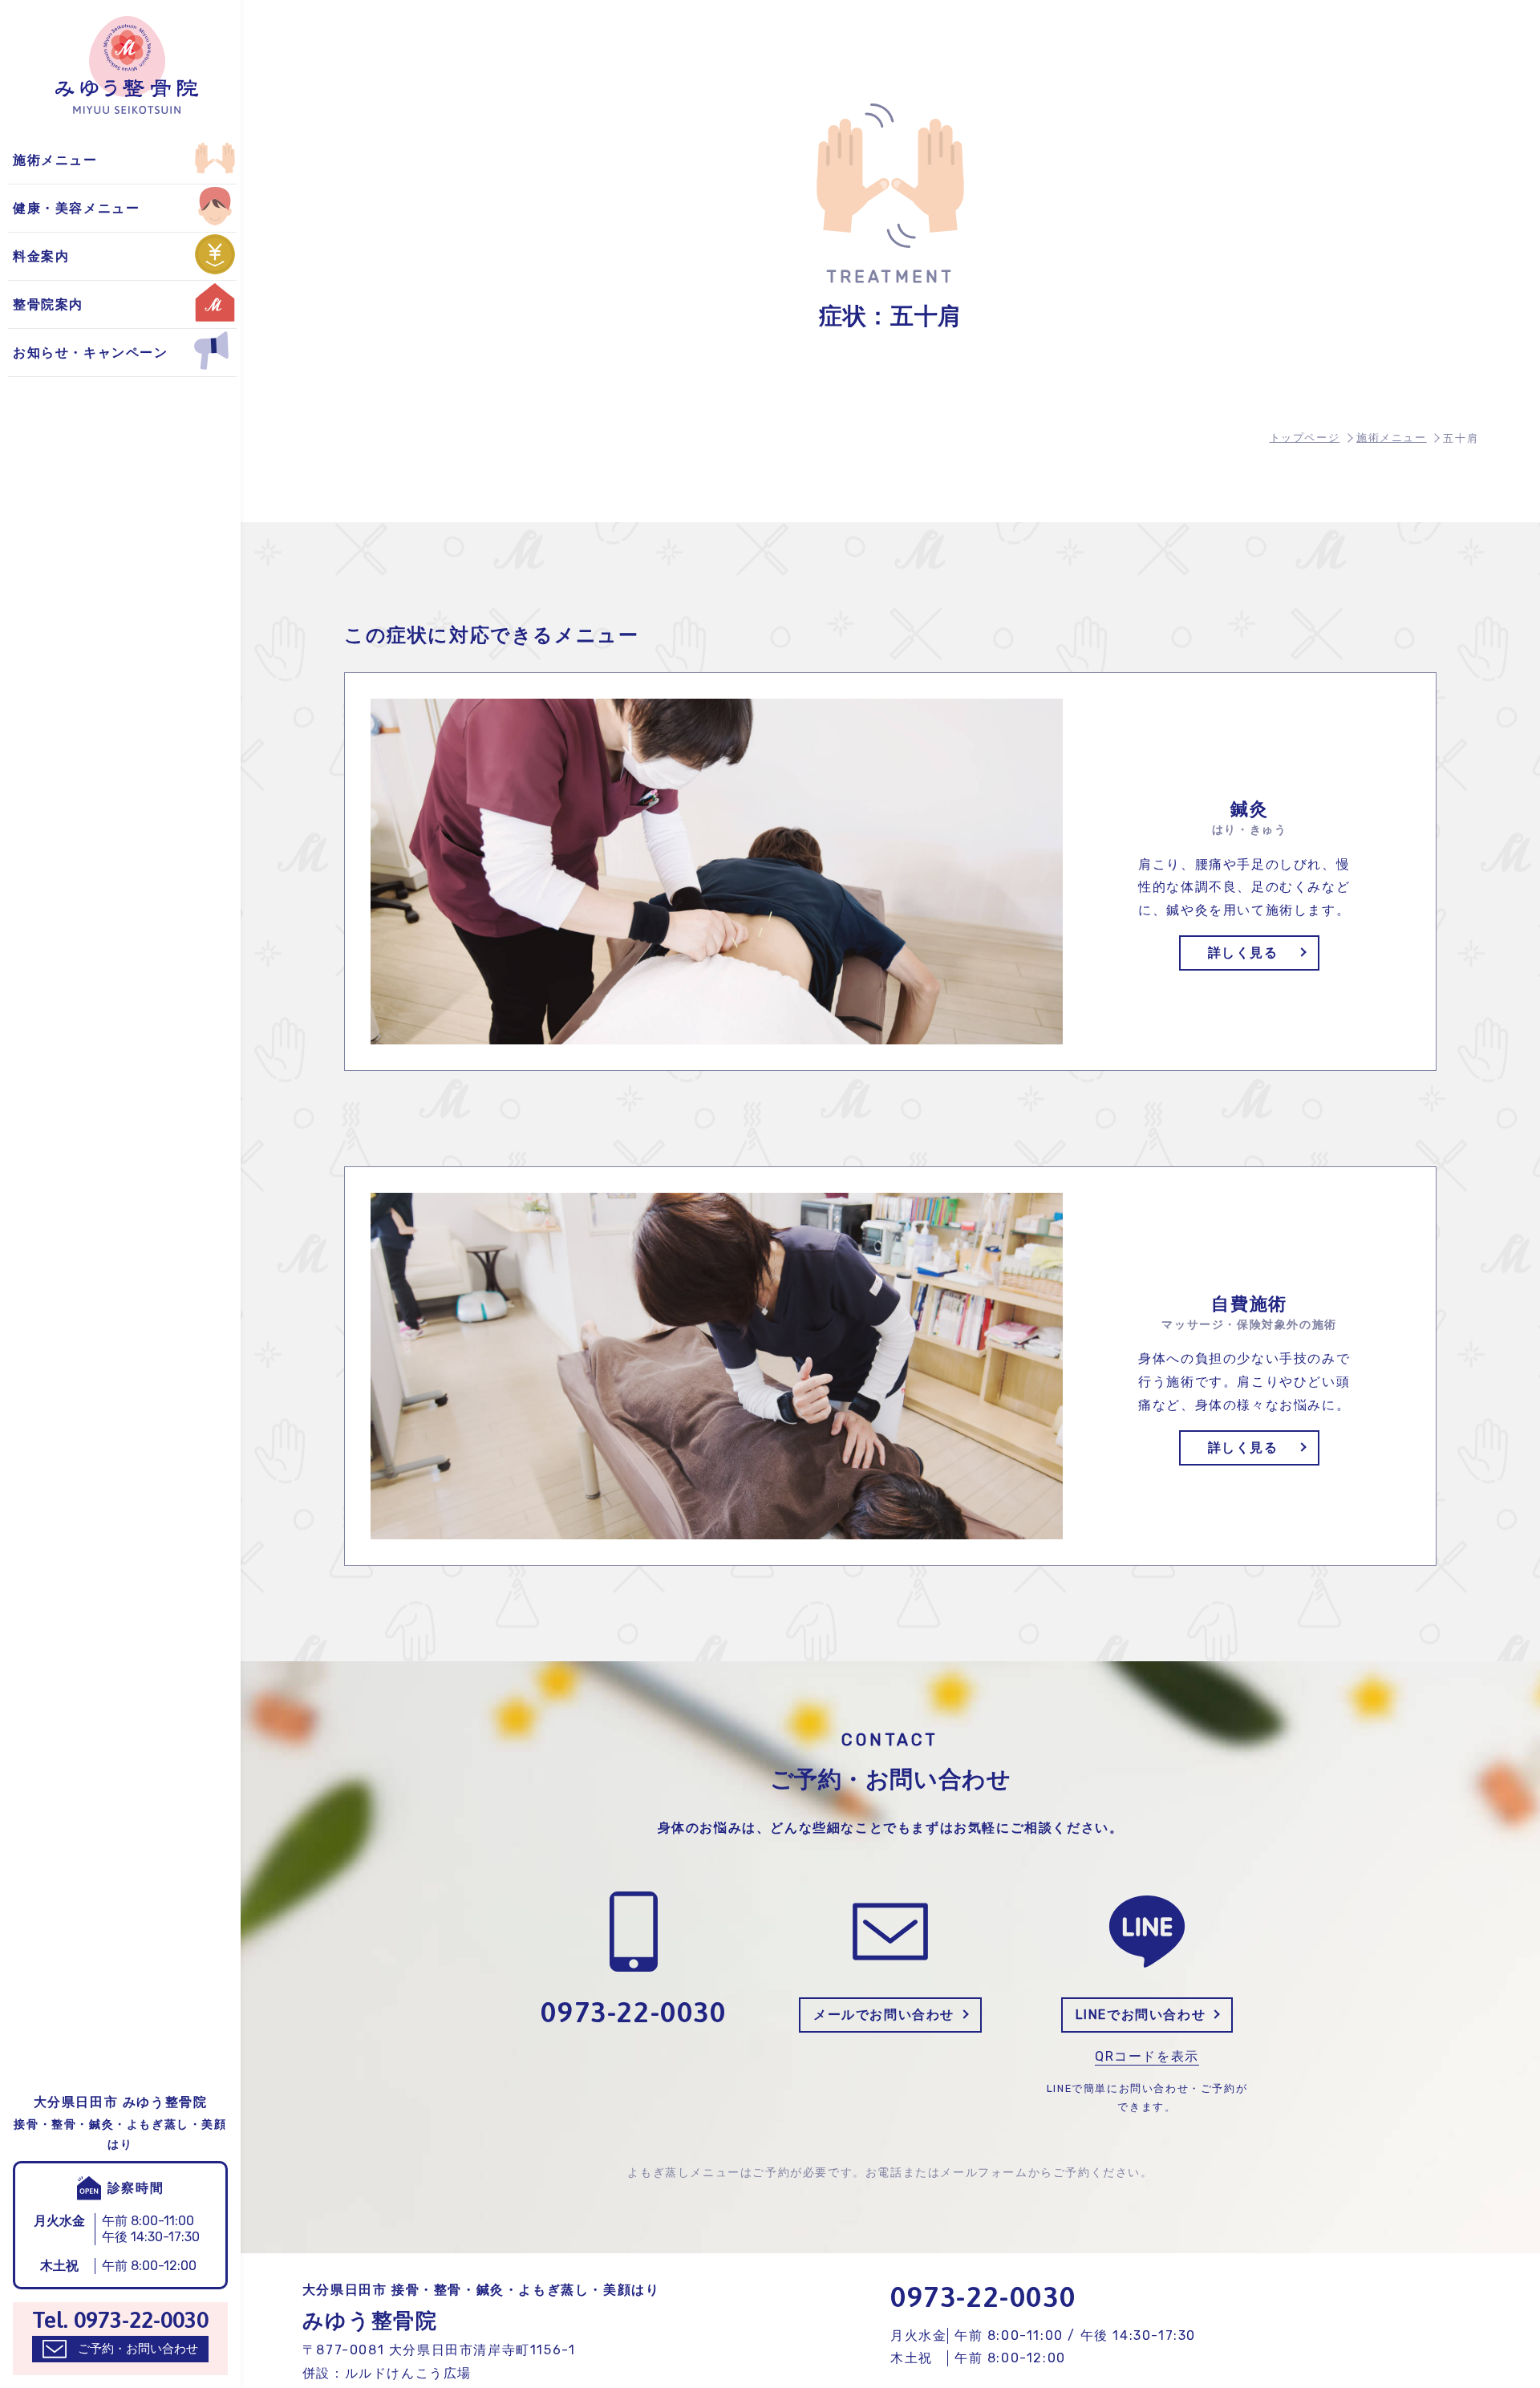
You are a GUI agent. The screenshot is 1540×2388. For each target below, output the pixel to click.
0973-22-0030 (983, 2297)
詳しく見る (1243, 953)
